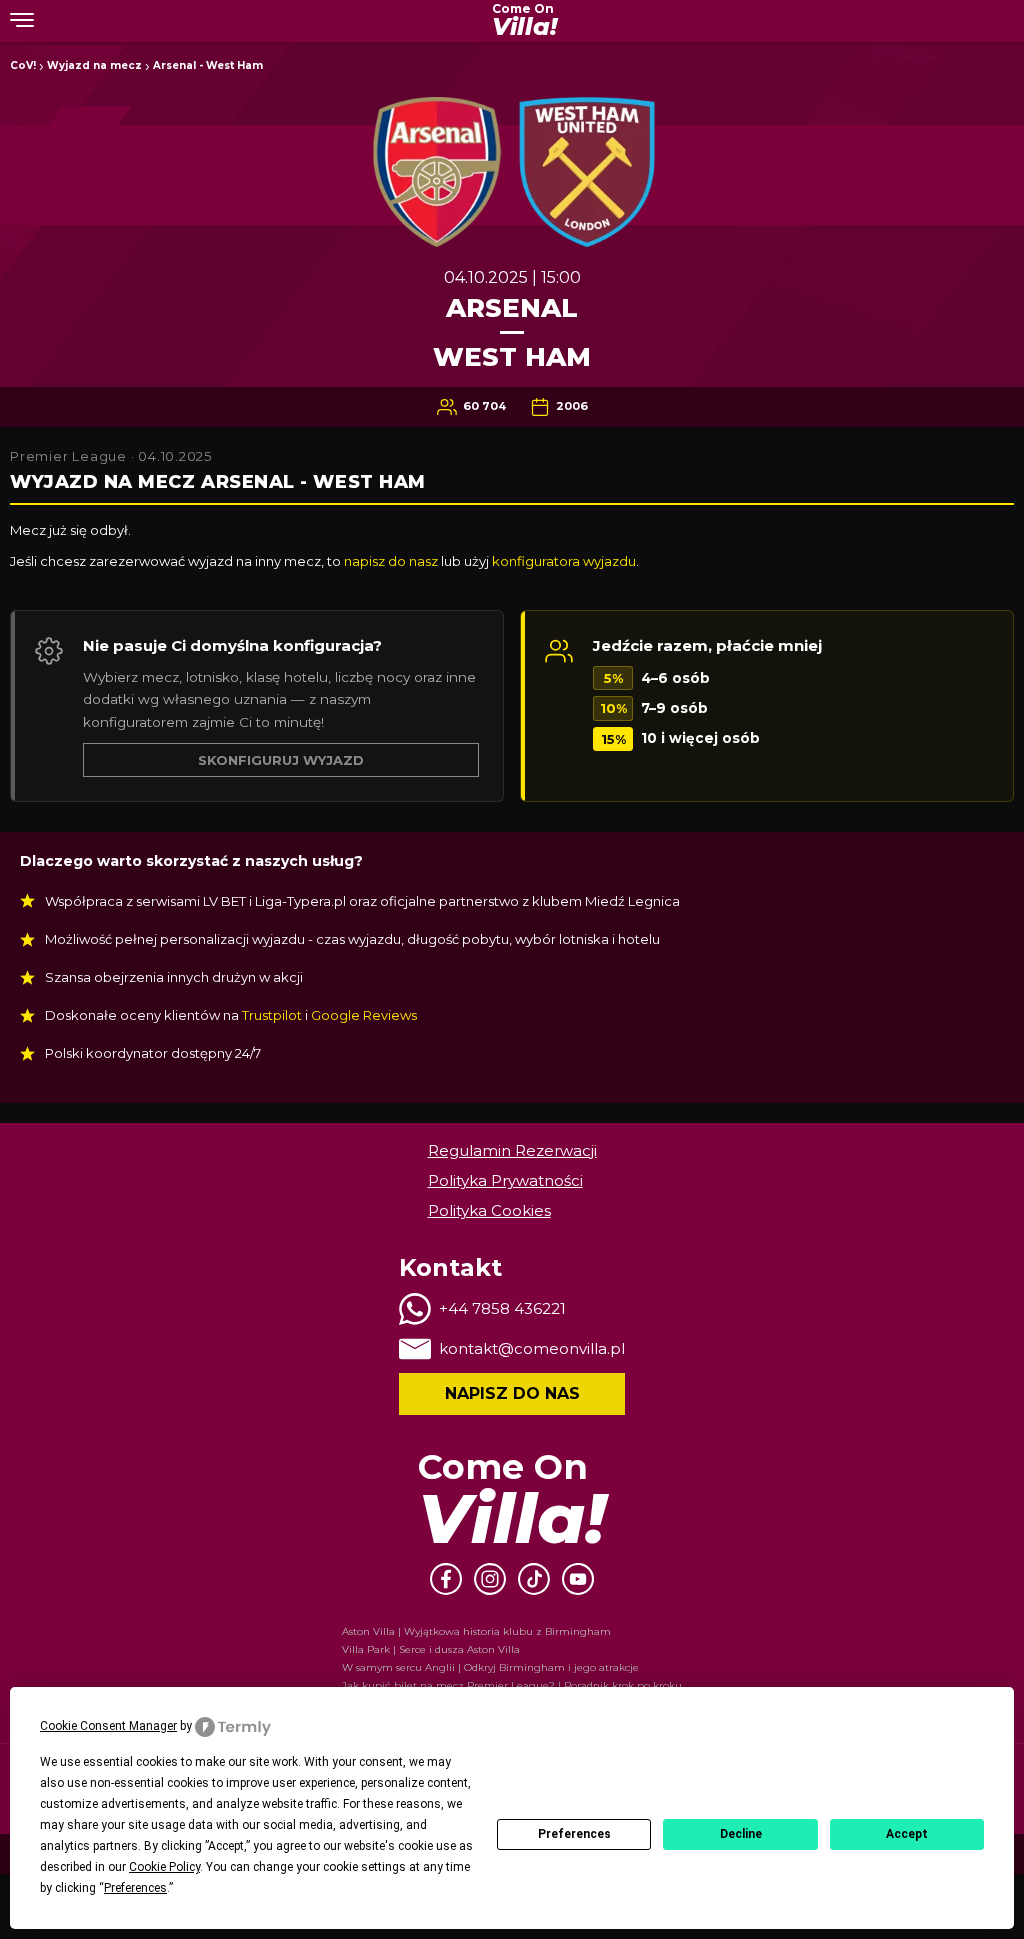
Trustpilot (272, 1015)
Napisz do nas (512, 1393)
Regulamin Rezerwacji (512, 1150)
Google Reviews (364, 1015)
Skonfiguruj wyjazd (281, 760)
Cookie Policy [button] (164, 1867)
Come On (524, 21)
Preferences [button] (135, 1888)
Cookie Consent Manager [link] (108, 1726)
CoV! (23, 65)
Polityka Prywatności (505, 1180)
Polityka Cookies (489, 1210)
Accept (907, 1834)
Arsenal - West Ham (208, 65)
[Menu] (22, 19)
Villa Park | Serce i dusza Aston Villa (431, 1649)
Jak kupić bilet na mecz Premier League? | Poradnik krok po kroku (512, 1685)
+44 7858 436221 (502, 1308)
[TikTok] (534, 1579)
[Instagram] (490, 1579)
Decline (741, 1834)
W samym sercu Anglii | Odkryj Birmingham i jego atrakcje (490, 1667)
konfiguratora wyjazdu (564, 561)
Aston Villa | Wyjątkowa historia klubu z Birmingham (476, 1631)
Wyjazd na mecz (94, 65)
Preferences (574, 1834)
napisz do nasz (391, 561)
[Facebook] (446, 1579)
